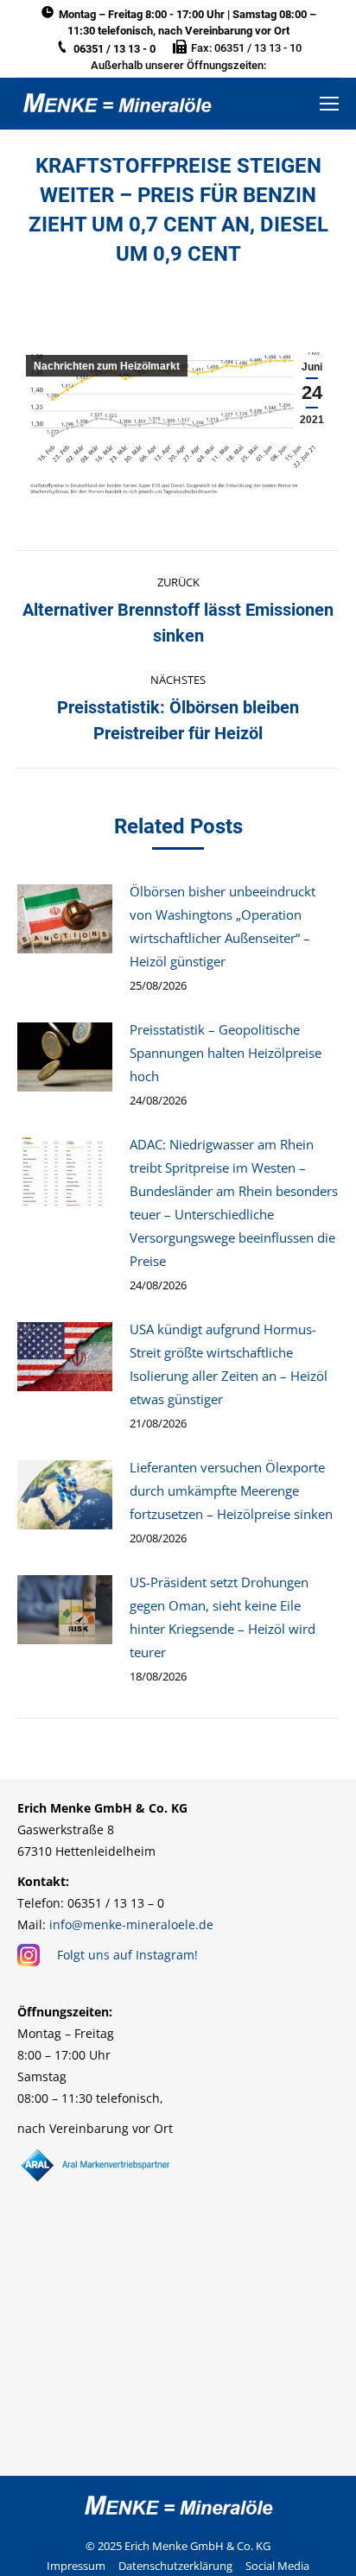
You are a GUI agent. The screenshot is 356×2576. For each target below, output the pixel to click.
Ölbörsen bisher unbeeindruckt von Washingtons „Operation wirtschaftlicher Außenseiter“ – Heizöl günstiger (222, 926)
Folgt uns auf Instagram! (127, 1955)
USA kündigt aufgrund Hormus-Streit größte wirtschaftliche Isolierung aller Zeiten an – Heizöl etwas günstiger (229, 1364)
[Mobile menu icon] (329, 104)
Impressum (76, 2566)
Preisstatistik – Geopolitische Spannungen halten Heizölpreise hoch (226, 1053)
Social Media (277, 2566)
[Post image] (65, 919)
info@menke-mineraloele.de (131, 1924)
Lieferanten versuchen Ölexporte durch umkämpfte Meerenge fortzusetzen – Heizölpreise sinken (231, 1491)
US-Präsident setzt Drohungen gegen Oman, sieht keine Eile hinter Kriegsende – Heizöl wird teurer (222, 1617)
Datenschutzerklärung (175, 2566)
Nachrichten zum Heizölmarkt (107, 366)
